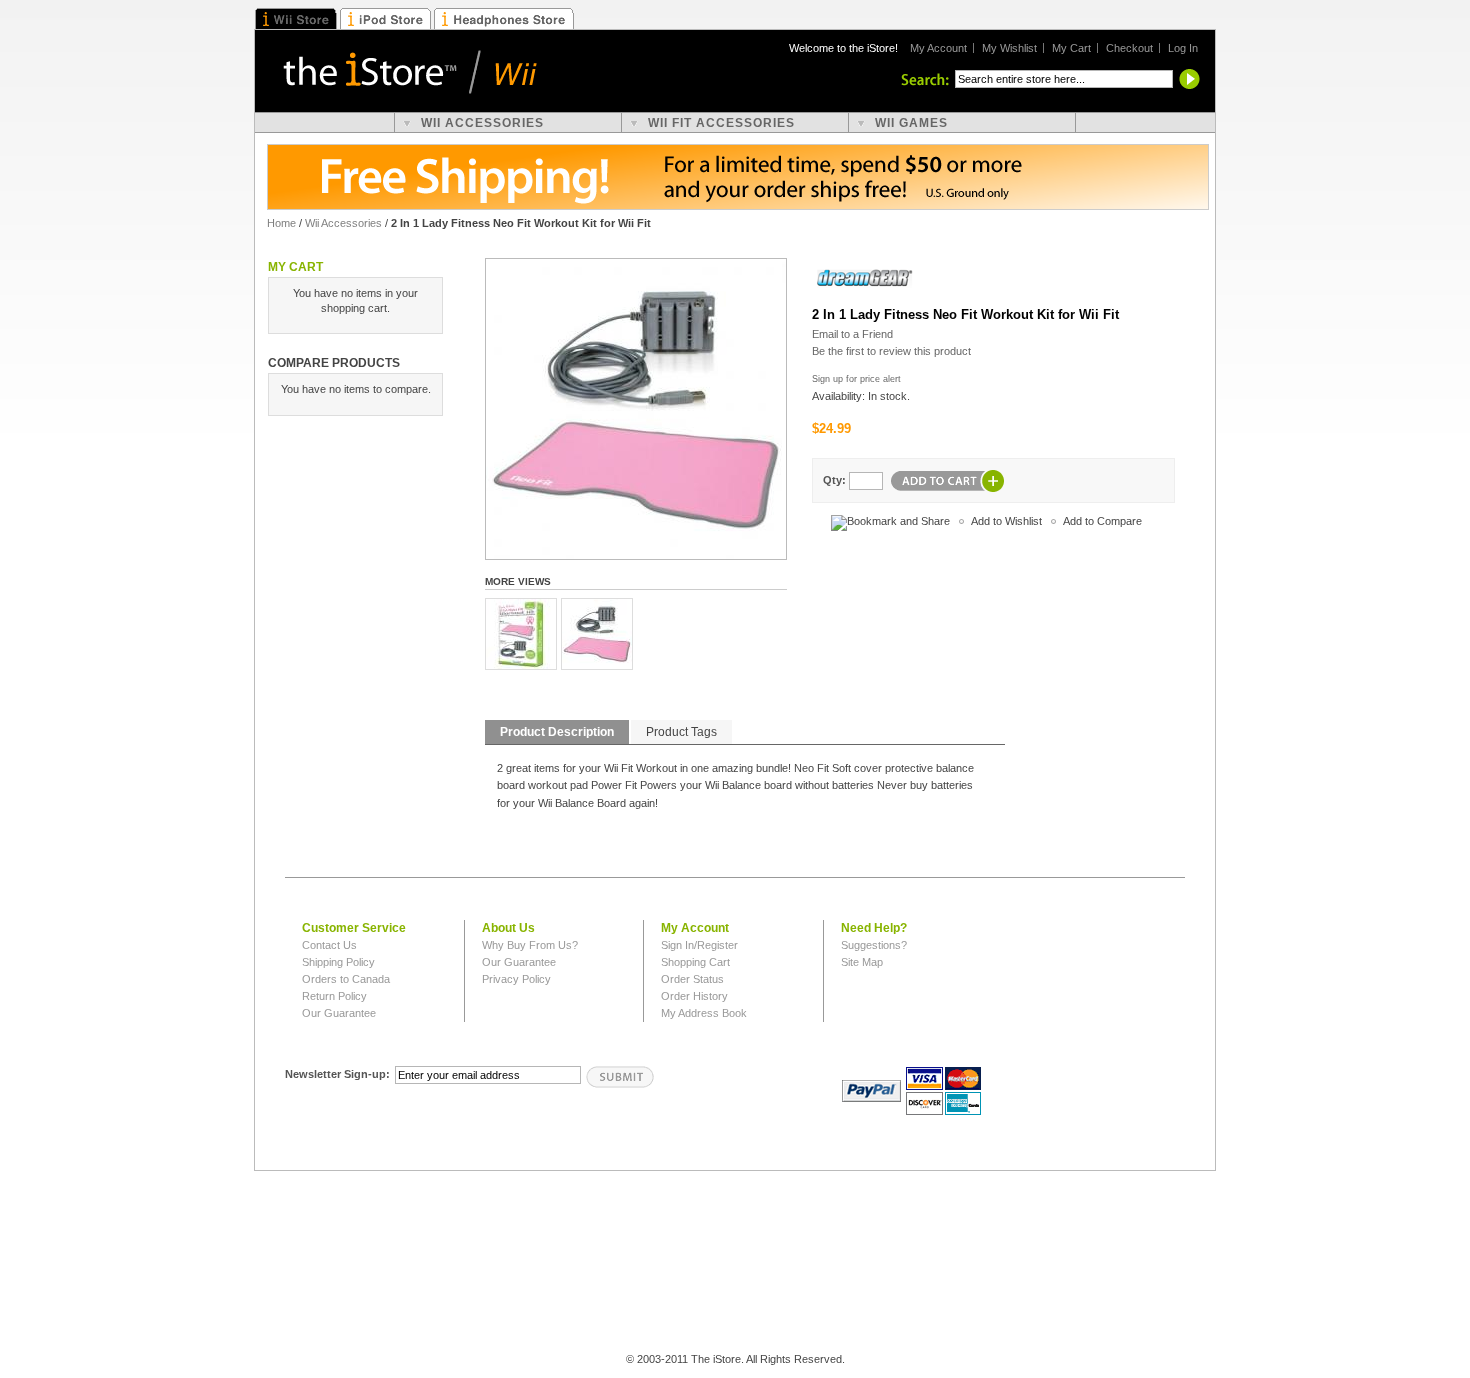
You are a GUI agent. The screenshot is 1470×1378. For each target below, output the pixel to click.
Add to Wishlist (1006, 521)
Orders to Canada (346, 979)
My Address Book (704, 1013)
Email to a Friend (852, 334)
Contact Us (329, 945)
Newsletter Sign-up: (337, 1074)
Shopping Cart (695, 962)
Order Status (692, 979)
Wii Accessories (343, 223)
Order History (694, 996)
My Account (938, 48)
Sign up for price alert (856, 379)
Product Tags (681, 732)
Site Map (862, 962)
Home (281, 223)
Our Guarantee (339, 1013)
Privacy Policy (516, 979)
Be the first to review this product (891, 351)
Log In (1183, 48)
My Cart (1071, 48)
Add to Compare (1102, 521)
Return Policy (334, 996)
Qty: (834, 480)
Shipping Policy (338, 962)
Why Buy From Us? (530, 945)
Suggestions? (874, 945)
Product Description (557, 732)
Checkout (1129, 48)
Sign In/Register (699, 945)
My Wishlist (1009, 48)
